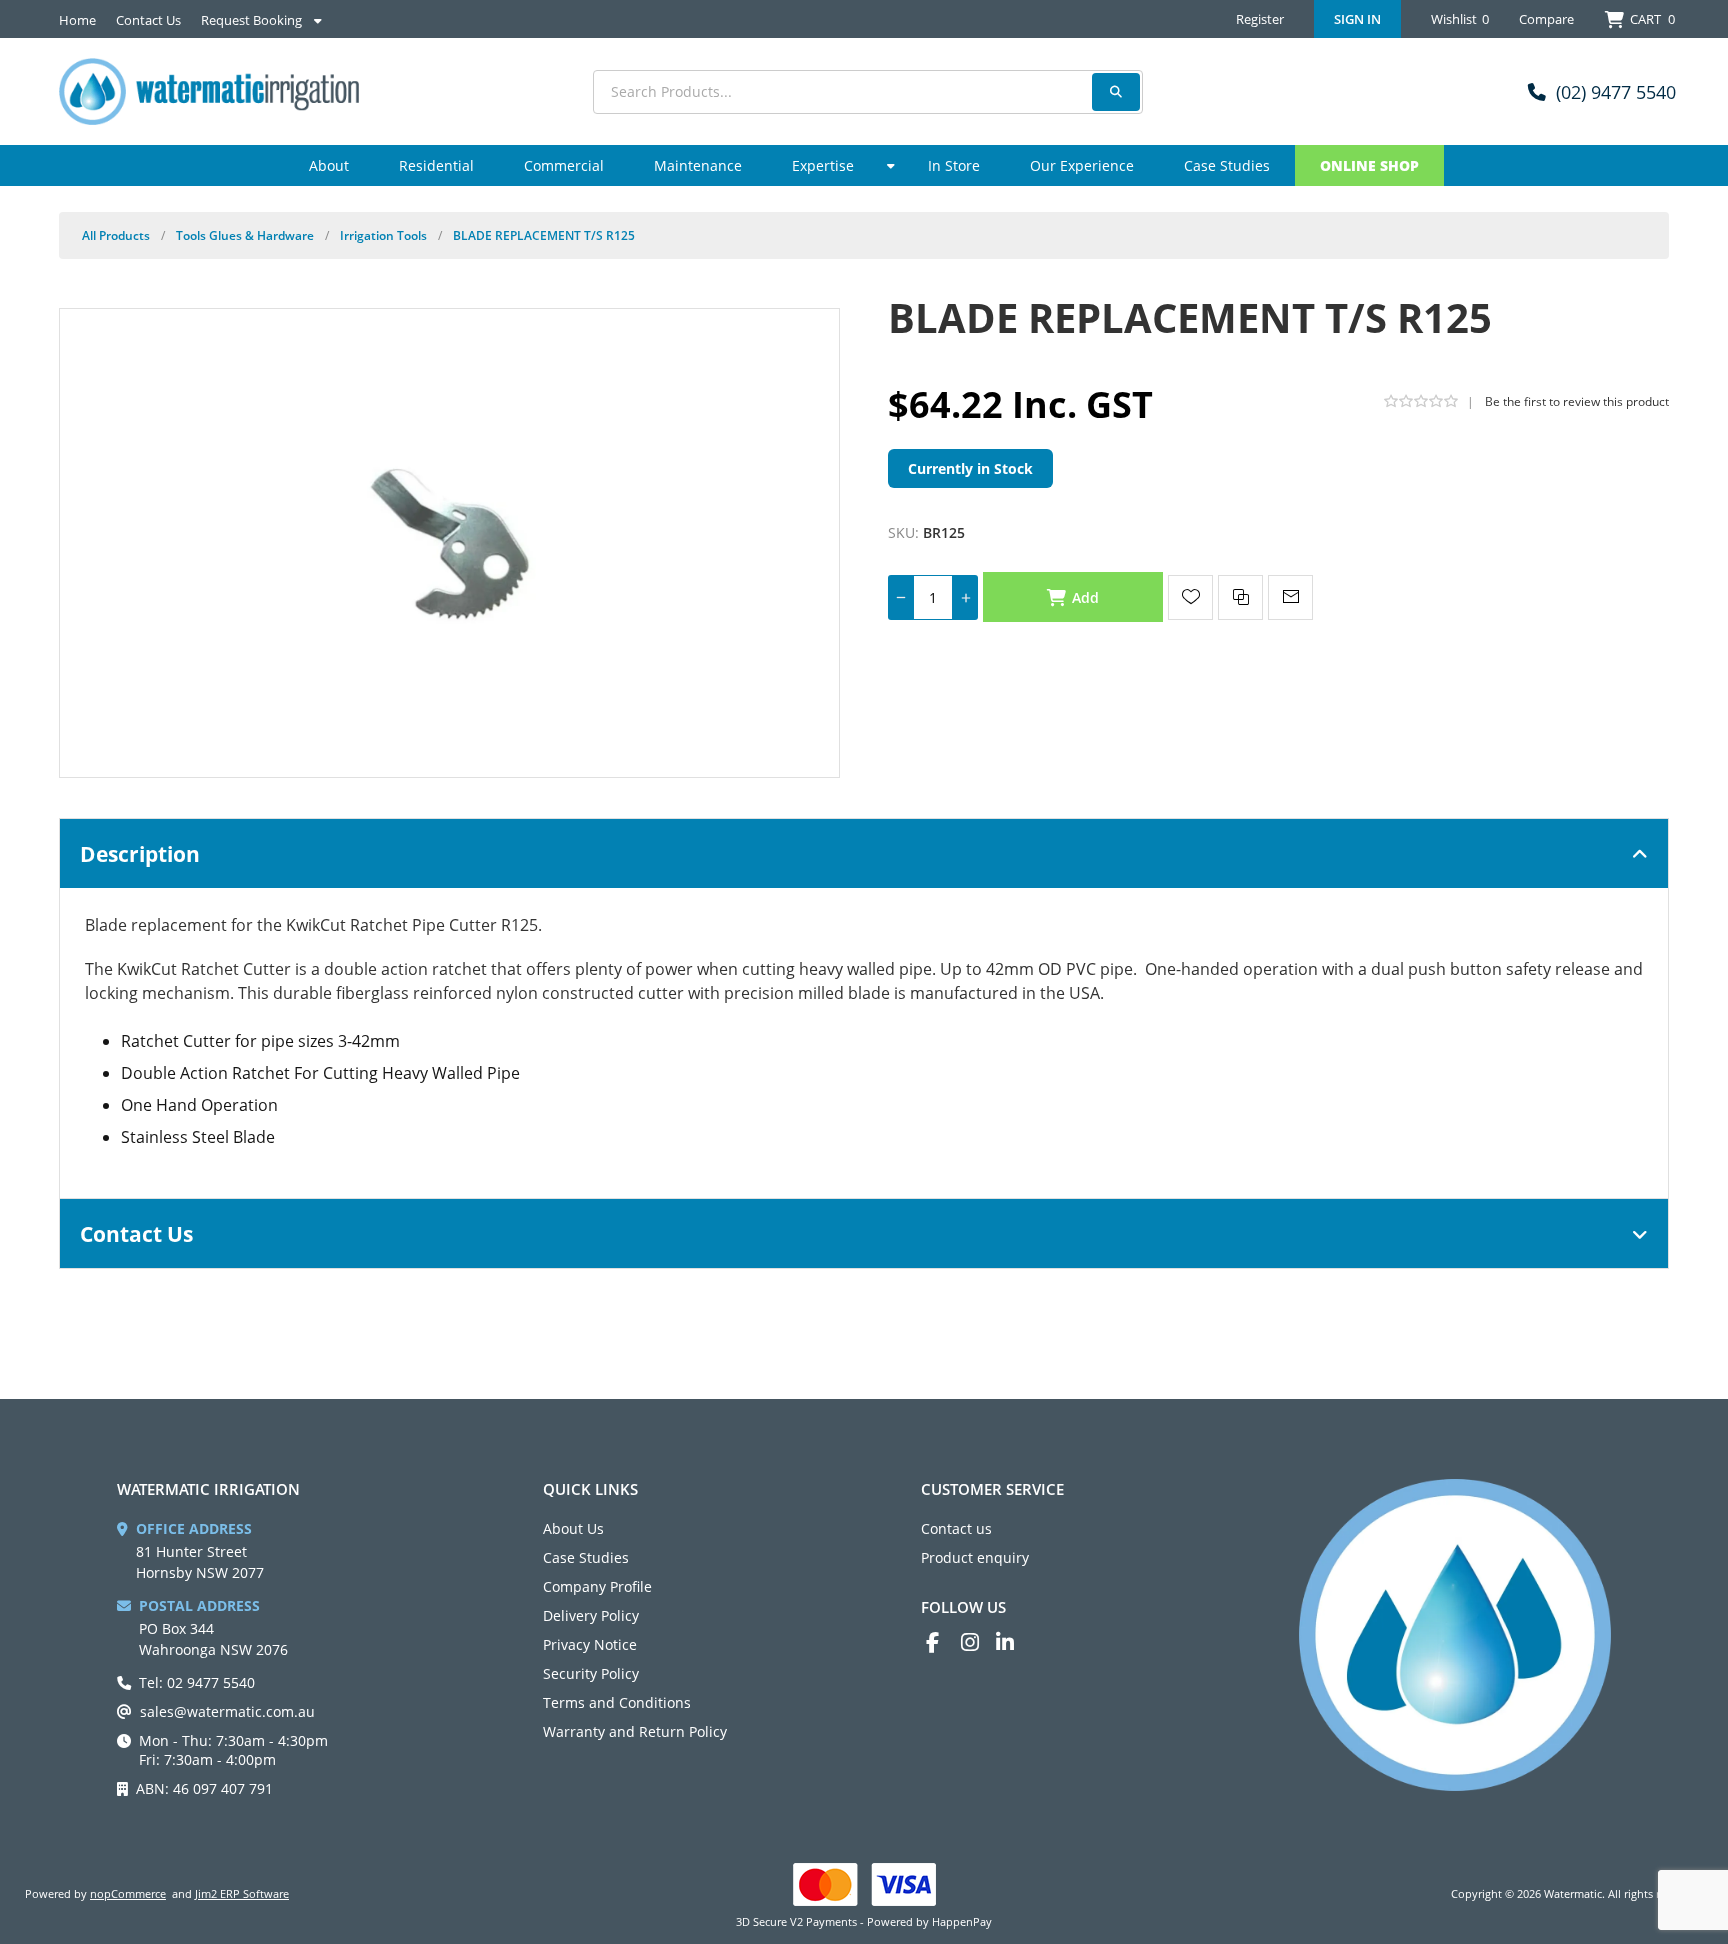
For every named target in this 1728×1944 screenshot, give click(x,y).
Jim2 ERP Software (242, 1893)
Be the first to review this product (1577, 401)
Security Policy (591, 1673)
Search (1116, 92)
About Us (573, 1528)
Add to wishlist (1190, 597)
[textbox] (868, 92)
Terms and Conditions (617, 1702)
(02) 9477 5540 (1616, 92)
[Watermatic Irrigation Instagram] (978, 1642)
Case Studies (586, 1557)
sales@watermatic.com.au (227, 1711)
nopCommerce (128, 1893)
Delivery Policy (591, 1615)
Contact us (956, 1528)
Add (1086, 597)
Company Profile (597, 1586)
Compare (1546, 19)
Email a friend (1290, 597)
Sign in (1357, 19)
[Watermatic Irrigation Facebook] (943, 1642)
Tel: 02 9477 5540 (197, 1682)
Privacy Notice (590, 1644)
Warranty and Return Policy (635, 1731)
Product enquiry (975, 1557)
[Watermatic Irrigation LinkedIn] (1013, 1642)
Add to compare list (1240, 597)
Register (1260, 19)
